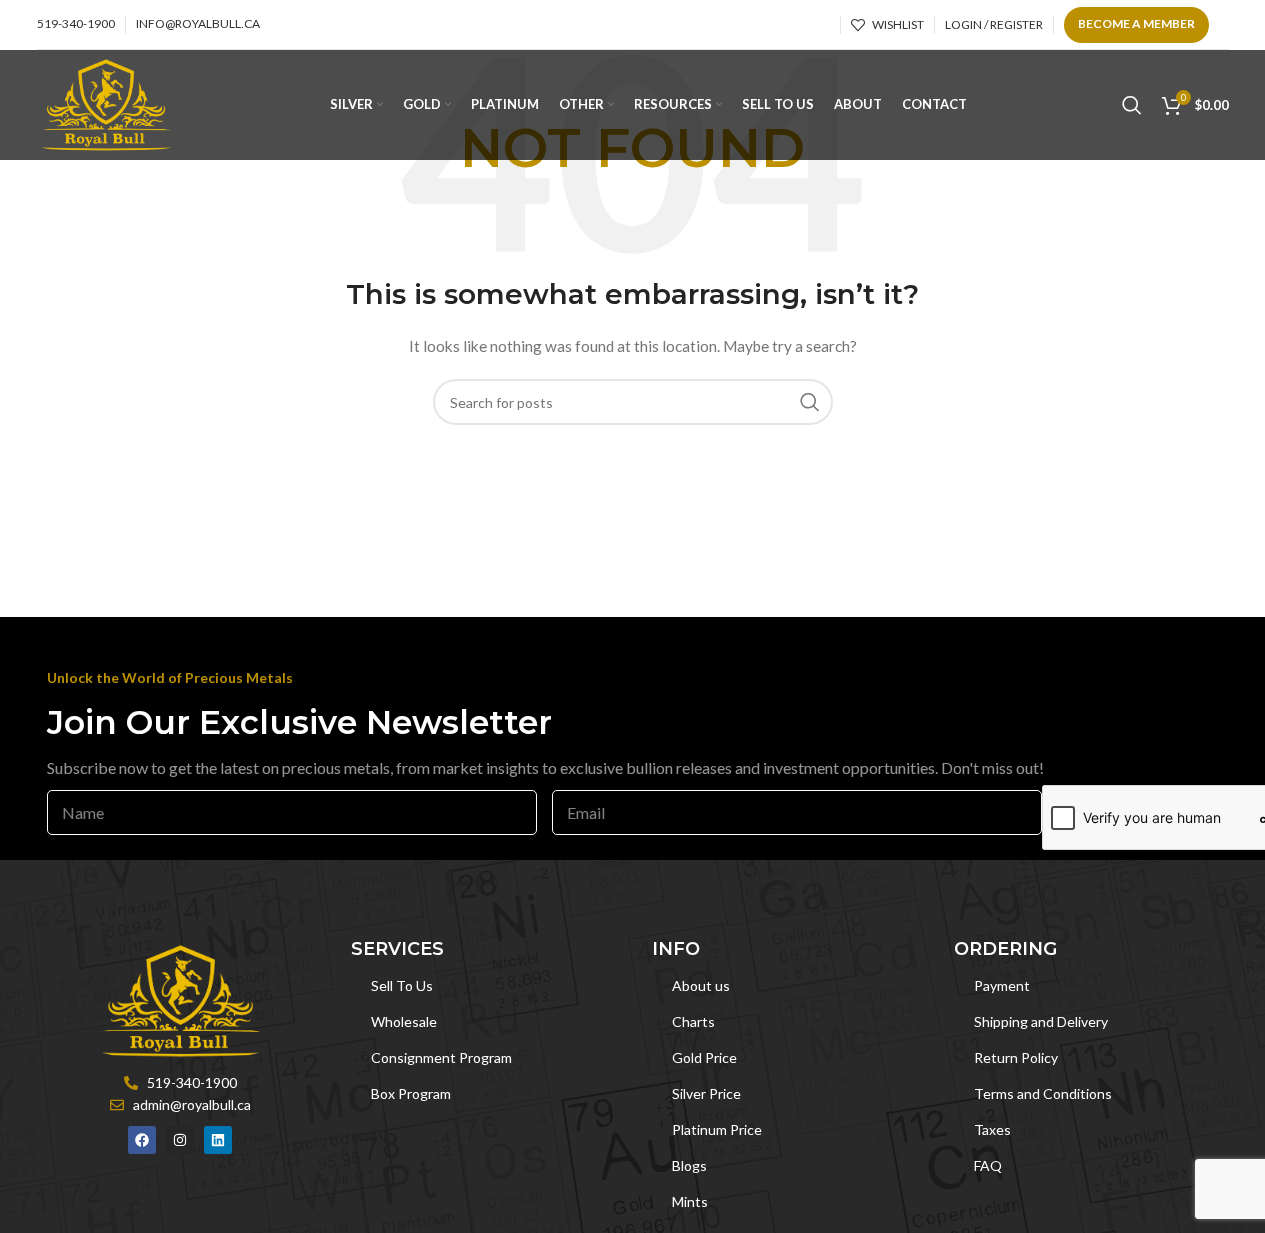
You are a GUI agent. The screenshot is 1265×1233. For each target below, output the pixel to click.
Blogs (689, 1165)
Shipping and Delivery (1041, 1021)
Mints (690, 1201)
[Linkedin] (218, 1140)
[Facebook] (142, 1140)
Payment (1002, 985)
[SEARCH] (810, 402)
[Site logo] (106, 103)
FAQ (988, 1165)
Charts (693, 1021)
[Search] (1132, 105)
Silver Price (706, 1093)
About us (701, 985)
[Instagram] (180, 1140)
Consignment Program (441, 1057)
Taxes (992, 1129)
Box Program (411, 1093)
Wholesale (404, 1021)
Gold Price (704, 1057)
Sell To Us (402, 985)
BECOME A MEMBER (1136, 23)
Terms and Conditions (1043, 1093)
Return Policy (1016, 1057)
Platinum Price (717, 1129)
